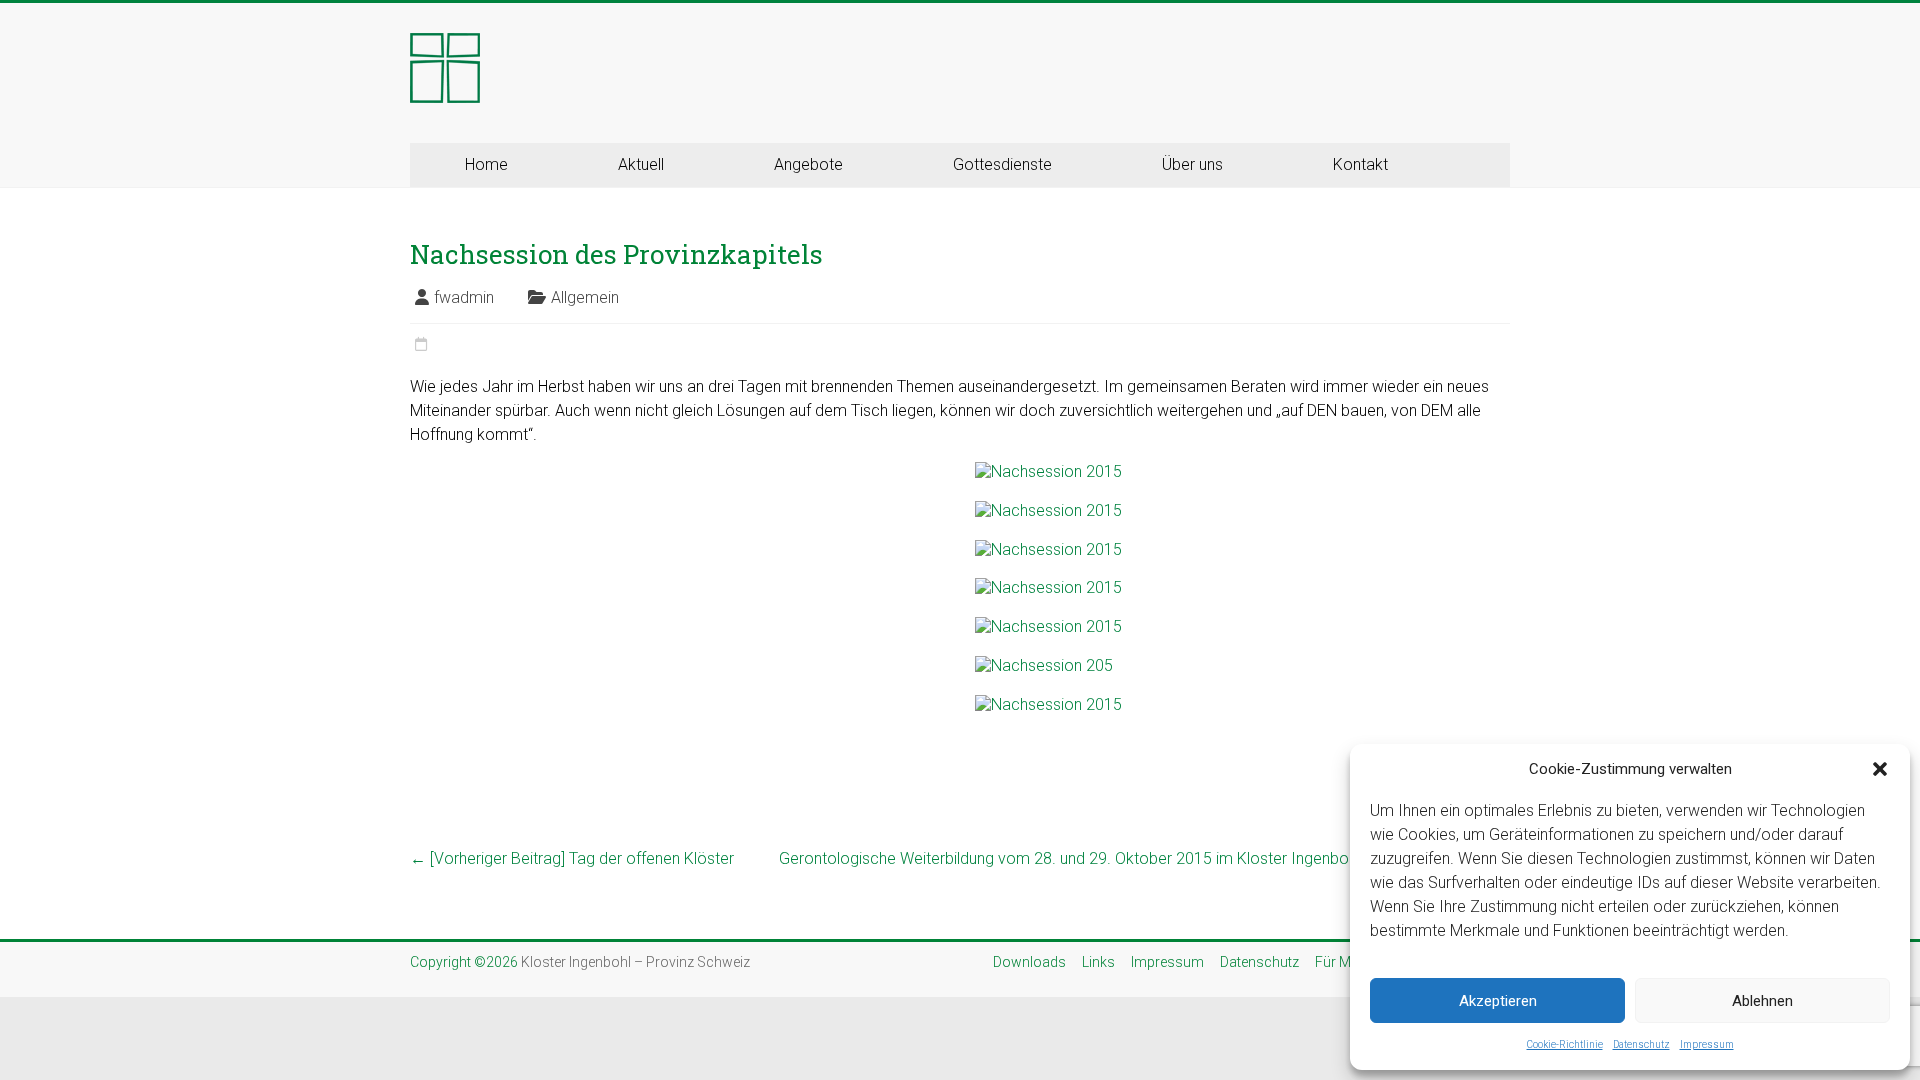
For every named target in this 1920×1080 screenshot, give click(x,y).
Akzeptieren (1498, 1001)
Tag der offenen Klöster (572, 858)
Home (486, 164)
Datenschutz (1641, 1044)
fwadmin (464, 297)
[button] (1880, 769)
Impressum (1707, 1044)
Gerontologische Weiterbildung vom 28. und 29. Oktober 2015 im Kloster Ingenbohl (1144, 858)
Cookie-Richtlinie (1565, 1044)
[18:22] (421, 345)
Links (1098, 962)
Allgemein (585, 297)
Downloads (1029, 962)
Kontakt (1360, 164)
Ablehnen (1762, 1001)
